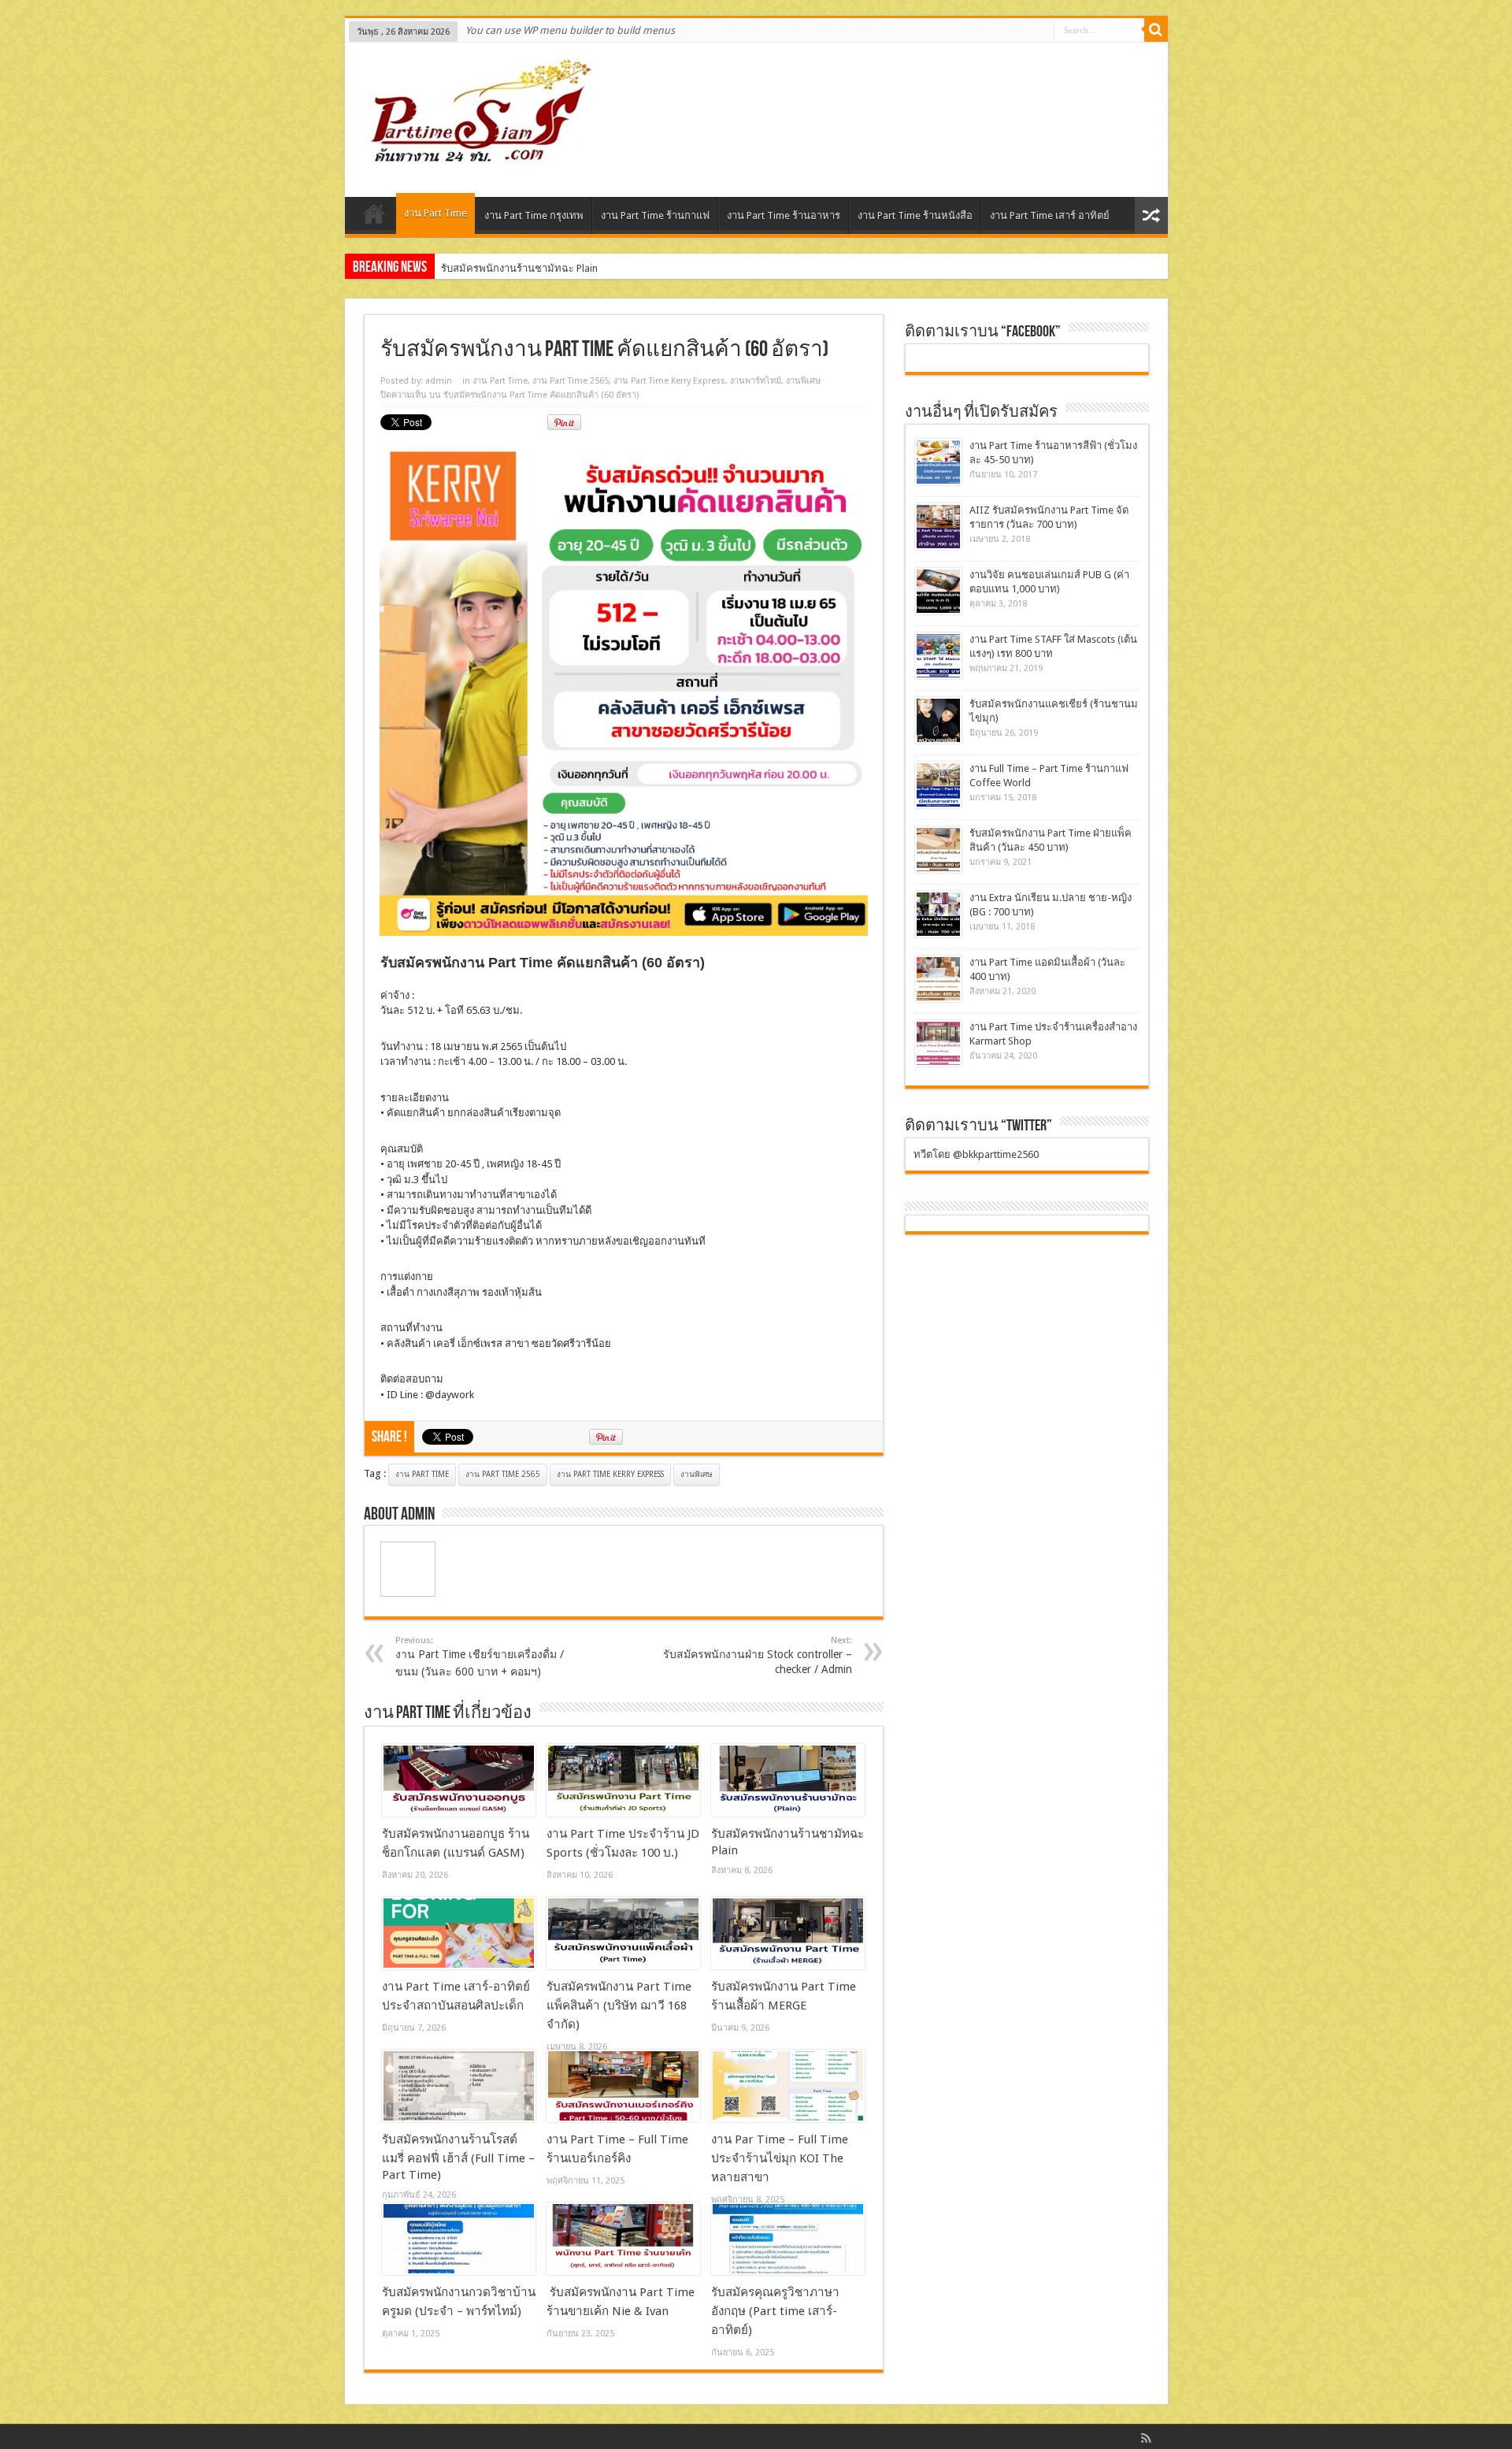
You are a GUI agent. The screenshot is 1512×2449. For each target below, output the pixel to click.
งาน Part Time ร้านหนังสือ (915, 215)
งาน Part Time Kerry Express (669, 381)
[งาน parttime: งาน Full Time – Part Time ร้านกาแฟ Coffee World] (938, 785)
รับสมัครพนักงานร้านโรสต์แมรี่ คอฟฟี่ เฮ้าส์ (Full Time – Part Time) (458, 2157)
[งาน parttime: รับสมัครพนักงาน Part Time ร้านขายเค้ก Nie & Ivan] (623, 2239)
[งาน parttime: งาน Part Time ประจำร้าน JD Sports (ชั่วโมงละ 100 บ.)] (623, 1780)
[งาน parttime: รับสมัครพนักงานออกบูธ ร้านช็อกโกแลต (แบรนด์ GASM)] (459, 1780)
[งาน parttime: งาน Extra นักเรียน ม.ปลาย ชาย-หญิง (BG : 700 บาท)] (938, 914)
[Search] (1156, 30)
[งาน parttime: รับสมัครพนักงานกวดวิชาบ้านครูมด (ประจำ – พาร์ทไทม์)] (459, 2239)
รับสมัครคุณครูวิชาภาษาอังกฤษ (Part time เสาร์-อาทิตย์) (775, 2311)
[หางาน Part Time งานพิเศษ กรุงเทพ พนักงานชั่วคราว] (474, 158)
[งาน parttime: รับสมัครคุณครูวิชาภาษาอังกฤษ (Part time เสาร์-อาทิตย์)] (788, 2239)
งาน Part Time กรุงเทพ (534, 215)
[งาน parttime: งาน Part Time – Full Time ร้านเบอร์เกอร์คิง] (623, 2086)
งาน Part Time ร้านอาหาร (784, 215)
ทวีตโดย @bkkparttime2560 (976, 1154)
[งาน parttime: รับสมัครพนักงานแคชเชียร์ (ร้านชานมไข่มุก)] (938, 720)
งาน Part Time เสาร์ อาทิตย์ (1050, 215)
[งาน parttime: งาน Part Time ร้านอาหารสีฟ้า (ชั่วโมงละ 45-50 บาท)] (938, 462)
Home (374, 217)
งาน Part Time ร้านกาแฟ (655, 215)
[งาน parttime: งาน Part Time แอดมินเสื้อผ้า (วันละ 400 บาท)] (938, 979)
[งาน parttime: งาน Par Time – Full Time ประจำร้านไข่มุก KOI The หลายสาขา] (788, 2086)
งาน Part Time (435, 213)
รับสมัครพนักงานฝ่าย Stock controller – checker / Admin (758, 1655)
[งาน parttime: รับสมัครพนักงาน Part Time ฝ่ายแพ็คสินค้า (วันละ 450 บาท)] (938, 850)
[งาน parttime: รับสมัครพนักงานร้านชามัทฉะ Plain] (788, 1780)
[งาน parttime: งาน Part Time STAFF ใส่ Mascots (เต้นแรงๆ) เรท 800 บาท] (938, 656)
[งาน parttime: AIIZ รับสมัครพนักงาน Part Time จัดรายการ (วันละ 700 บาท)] (938, 527)
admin (439, 381)
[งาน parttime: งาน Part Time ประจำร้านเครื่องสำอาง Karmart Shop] (938, 1043)
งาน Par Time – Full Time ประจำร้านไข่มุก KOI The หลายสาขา (780, 2158)
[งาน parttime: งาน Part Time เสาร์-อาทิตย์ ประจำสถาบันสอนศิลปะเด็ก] (459, 1933)
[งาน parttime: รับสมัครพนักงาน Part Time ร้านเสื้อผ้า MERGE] (788, 1933)
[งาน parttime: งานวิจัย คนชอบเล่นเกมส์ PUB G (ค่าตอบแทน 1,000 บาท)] (938, 591)
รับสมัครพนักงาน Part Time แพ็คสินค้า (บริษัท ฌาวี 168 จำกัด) (619, 2006)
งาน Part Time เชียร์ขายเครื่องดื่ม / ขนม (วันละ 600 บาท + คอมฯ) (480, 1657)
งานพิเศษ (803, 381)
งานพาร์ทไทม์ (756, 381)
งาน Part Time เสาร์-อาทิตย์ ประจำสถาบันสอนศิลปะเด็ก (563, 268)
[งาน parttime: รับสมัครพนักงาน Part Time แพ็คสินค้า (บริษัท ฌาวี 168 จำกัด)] (623, 1933)
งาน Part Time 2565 (571, 381)
